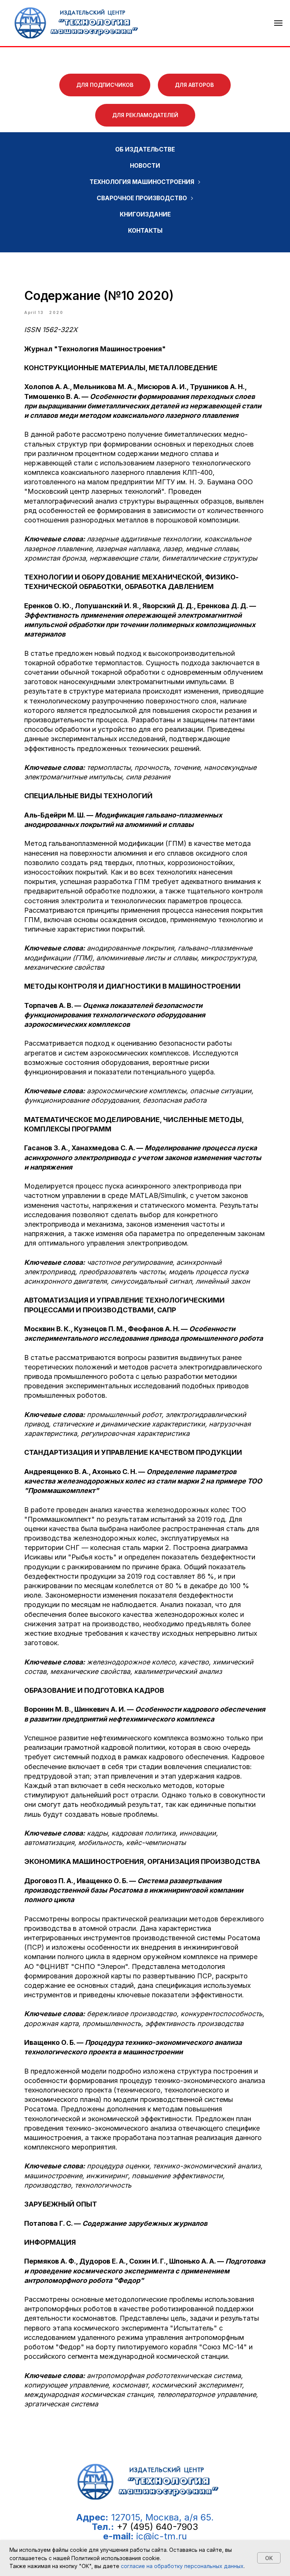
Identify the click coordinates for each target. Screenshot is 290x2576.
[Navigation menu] (278, 23)
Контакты (145, 231)
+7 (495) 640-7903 (157, 2527)
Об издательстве (145, 149)
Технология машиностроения (142, 182)
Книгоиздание (145, 214)
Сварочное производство (142, 198)
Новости (145, 166)
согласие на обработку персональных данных (182, 2566)
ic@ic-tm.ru (162, 2536)
